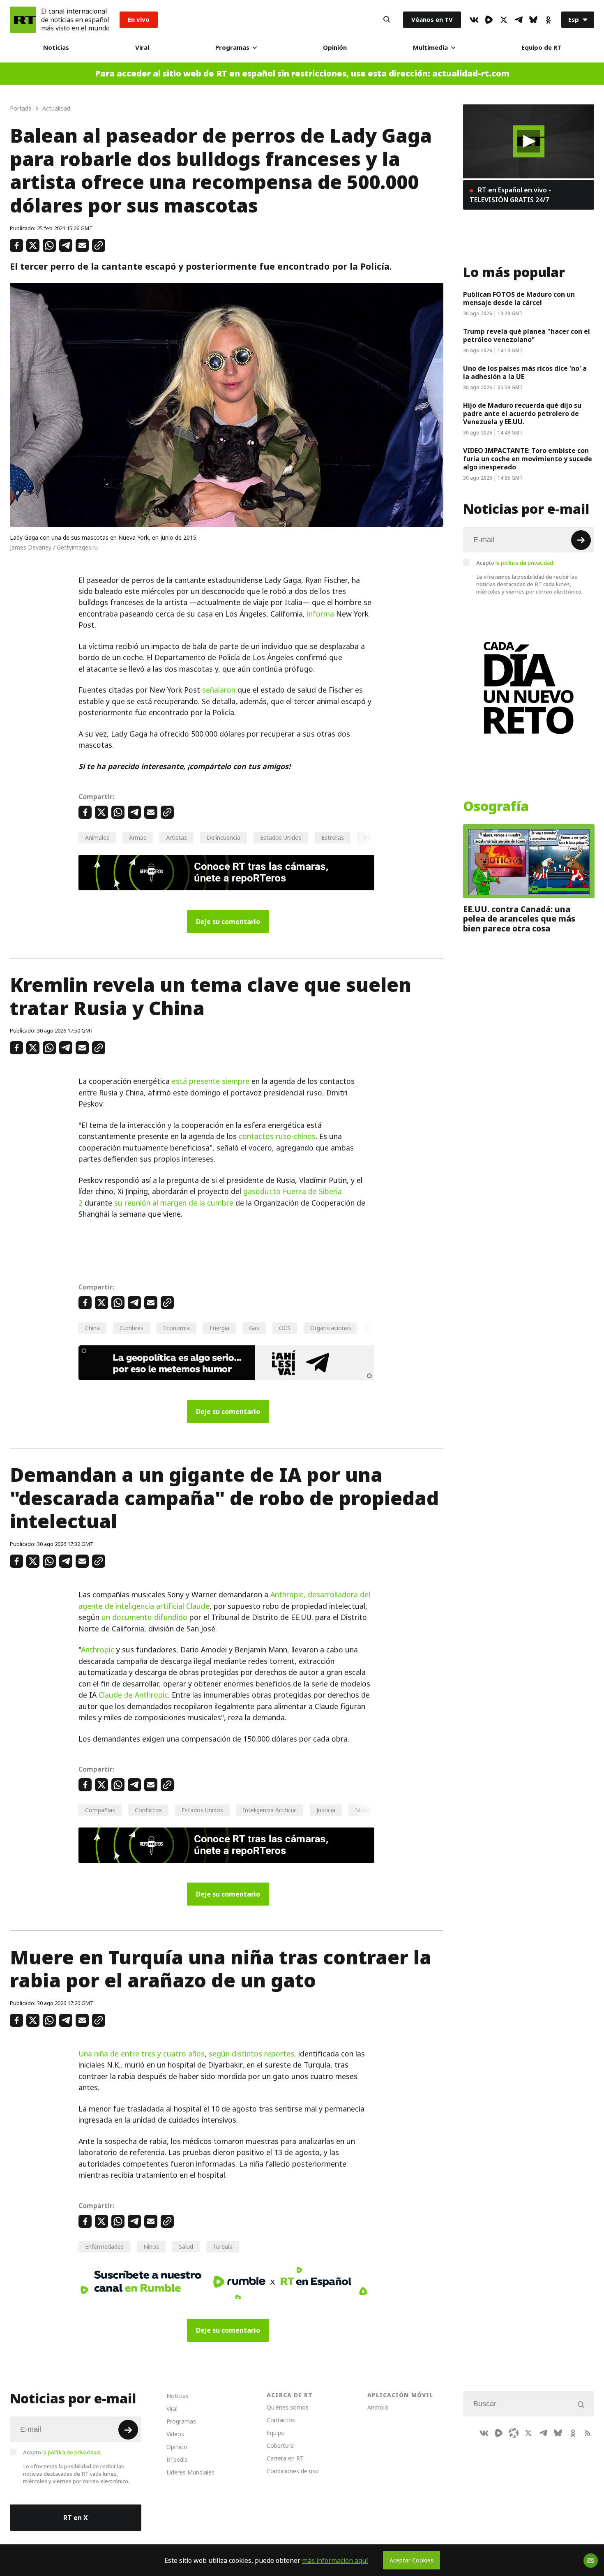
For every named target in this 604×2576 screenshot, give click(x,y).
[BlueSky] (533, 20)
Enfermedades (104, 2247)
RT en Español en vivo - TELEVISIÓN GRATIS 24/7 (510, 195)
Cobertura (280, 2445)
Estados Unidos (281, 837)
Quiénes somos (288, 2407)
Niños (151, 2247)
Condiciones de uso (293, 2471)
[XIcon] (504, 20)
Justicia (326, 1810)
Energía (219, 1328)
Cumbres (131, 1328)
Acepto (515, 563)
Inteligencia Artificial (270, 1810)
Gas (254, 1328)
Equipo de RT (541, 47)
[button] (529, 141)
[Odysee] (514, 2433)
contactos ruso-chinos (277, 1136)
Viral (142, 47)
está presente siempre (211, 1081)
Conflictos (148, 1810)
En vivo (139, 20)
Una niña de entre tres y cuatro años (142, 2054)
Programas (232, 47)
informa (320, 614)
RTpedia (177, 2459)
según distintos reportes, (252, 2054)
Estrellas (333, 837)
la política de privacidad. (525, 563)
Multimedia (430, 47)
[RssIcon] (588, 2433)
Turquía (223, 2247)
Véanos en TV (432, 20)
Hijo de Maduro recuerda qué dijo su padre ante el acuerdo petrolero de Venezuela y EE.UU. (522, 414)
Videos (175, 2434)
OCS (285, 1328)
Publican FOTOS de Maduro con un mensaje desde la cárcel (519, 298)
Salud (186, 2247)
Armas (138, 837)
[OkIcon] (548, 20)
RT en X (76, 2518)
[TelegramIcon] (519, 20)
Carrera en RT (285, 2458)
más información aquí (335, 2560)
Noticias (56, 47)
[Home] (23, 20)
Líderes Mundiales (190, 2472)
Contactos (281, 2420)
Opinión (335, 47)
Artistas (176, 837)
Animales (97, 837)
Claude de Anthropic (133, 1695)
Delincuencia (224, 837)
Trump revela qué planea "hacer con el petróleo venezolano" (527, 335)
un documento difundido (144, 1617)
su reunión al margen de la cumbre (174, 1203)
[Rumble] (489, 20)
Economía (176, 1328)
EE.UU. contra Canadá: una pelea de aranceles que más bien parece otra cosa (519, 919)
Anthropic (98, 1650)
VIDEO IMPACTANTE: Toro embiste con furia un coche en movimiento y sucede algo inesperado (528, 459)
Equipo (276, 2433)
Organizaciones (331, 1328)
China (92, 1328)
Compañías (100, 1810)
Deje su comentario (228, 922)
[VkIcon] (474, 20)
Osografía (496, 806)
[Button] (387, 20)
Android (378, 2407)
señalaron (219, 690)
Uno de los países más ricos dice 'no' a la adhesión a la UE (525, 372)
